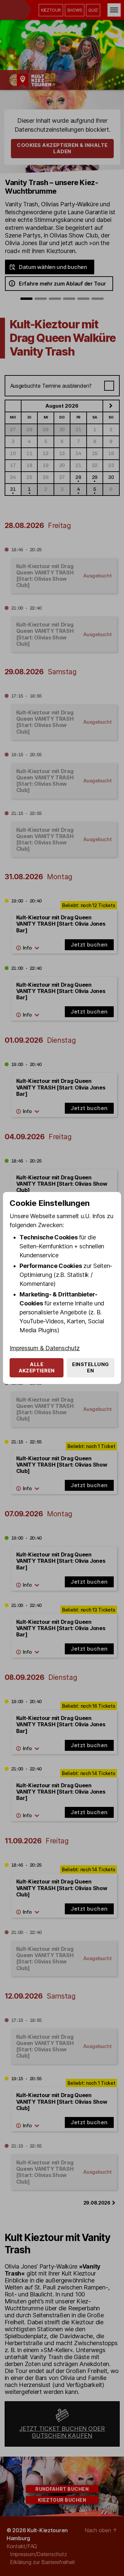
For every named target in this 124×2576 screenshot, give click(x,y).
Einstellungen (91, 1367)
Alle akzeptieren (37, 1367)
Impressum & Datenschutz (45, 1348)
